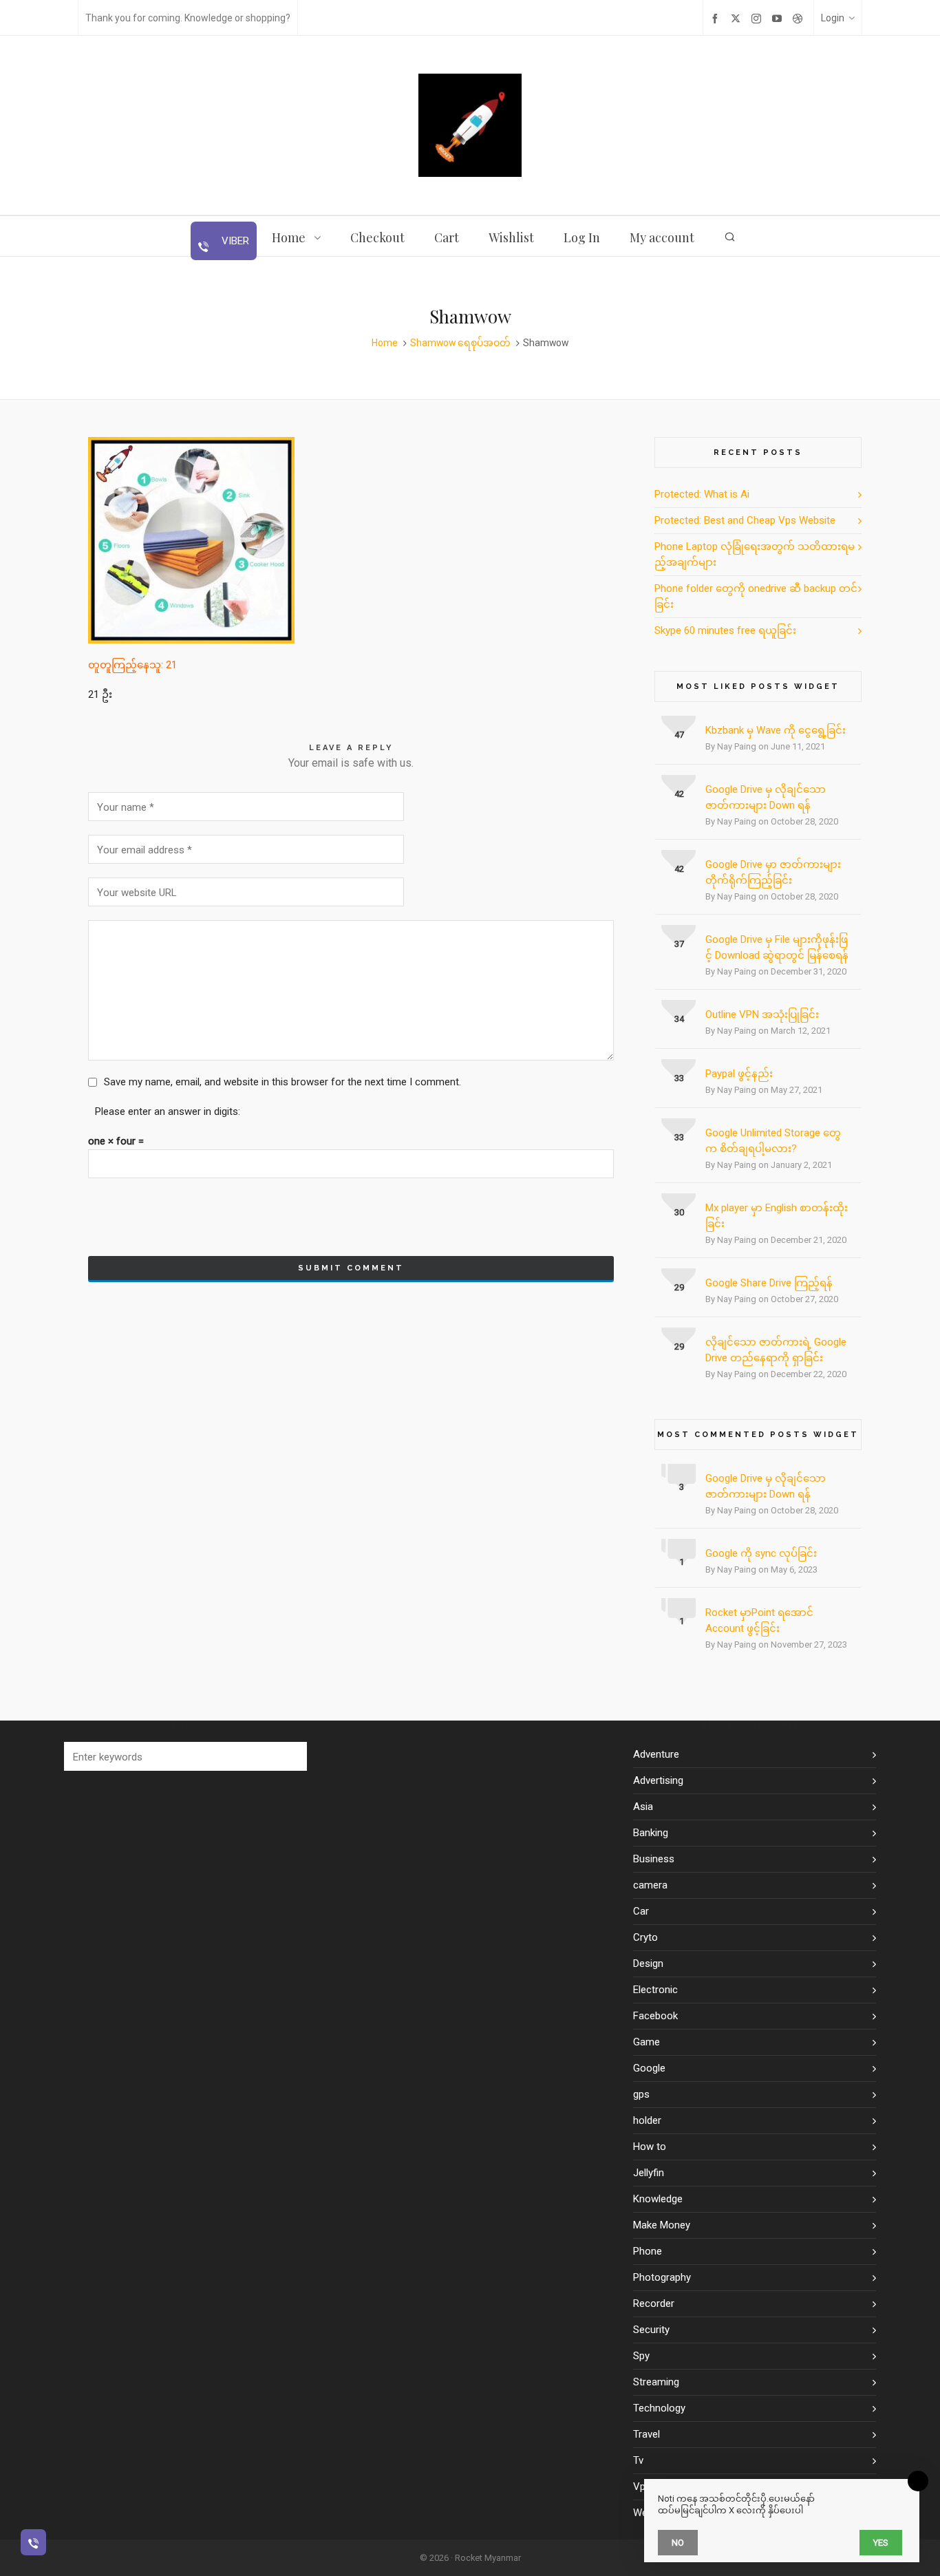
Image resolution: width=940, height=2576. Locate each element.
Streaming (656, 2382)
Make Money (662, 2225)
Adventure (656, 1754)
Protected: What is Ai (702, 494)
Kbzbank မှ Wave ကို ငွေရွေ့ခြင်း (776, 730)
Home (385, 343)
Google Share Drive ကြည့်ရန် (769, 1283)
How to (650, 2147)
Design (648, 1963)
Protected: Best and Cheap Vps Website (745, 520)
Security (651, 2330)
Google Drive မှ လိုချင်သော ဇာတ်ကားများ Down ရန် (766, 797)
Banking (651, 1833)
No (678, 2543)
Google (649, 2068)
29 (679, 1287)
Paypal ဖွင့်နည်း (739, 1074)
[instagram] (758, 18)
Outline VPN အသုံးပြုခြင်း (762, 1014)
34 (679, 1019)
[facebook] (717, 18)
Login (833, 18)
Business (654, 1859)
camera (650, 1885)
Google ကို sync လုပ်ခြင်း (761, 1553)
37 (679, 944)
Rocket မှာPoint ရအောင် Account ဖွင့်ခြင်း (759, 1620)
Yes (881, 2543)
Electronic (655, 1990)
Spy (641, 2356)
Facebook (655, 2016)
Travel (647, 2434)
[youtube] (779, 18)
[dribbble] (800, 18)
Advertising (658, 1780)
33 (679, 1078)
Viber (234, 241)
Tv (638, 2460)
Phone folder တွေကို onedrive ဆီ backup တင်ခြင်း (756, 596)
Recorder (654, 2303)
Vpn (642, 2487)
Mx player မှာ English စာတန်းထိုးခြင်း (777, 1216)
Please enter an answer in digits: (168, 1111)
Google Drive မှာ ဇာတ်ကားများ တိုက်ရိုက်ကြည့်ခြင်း (773, 872)
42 (679, 794)
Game (647, 2042)
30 (679, 1212)
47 (679, 735)
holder (647, 2120)
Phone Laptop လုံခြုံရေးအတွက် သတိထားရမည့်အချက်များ (755, 554)
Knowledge (658, 2199)
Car (641, 1911)
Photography (662, 2277)
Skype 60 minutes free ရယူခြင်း (725, 630)
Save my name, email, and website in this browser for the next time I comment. (282, 1082)
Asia (643, 1807)
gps (641, 2094)
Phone (648, 2251)
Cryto (645, 1937)
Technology (659, 2408)
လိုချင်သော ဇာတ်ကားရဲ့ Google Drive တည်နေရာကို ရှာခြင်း (776, 1350)
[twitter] (738, 18)
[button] (290, 1756)
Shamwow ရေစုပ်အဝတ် (460, 343)
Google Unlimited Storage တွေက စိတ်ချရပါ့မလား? (773, 1141)
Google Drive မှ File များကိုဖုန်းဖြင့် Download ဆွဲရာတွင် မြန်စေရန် (777, 947)
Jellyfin (649, 2173)
